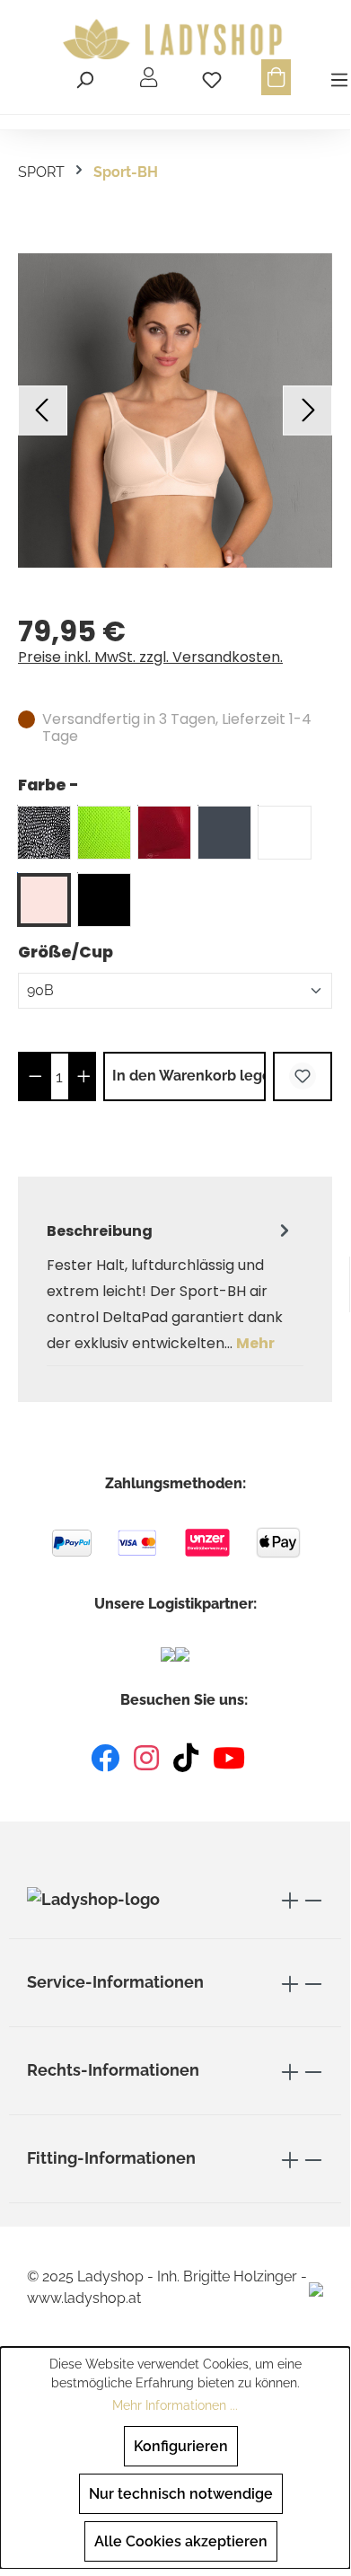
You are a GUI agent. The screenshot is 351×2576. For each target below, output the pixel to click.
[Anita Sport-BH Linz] (175, 410)
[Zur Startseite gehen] (175, 40)
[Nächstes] (307, 411)
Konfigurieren (181, 2446)
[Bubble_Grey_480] (44, 833)
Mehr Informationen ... (175, 2405)
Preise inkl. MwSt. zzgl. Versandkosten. (150, 657)
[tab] (171, 1287)
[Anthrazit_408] (224, 833)
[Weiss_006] (285, 833)
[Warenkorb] (276, 77)
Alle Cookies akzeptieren (181, 2541)
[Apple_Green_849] (104, 833)
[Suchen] (84, 77)
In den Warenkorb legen (189, 1076)
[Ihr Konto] (149, 77)
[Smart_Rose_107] (44, 900)
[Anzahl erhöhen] (84, 1076)
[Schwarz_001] (104, 900)
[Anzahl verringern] (35, 1076)
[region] (175, 410)
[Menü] (337, 77)
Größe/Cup (66, 952)
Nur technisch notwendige (181, 2494)
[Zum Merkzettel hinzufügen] (303, 1076)
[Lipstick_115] (164, 833)
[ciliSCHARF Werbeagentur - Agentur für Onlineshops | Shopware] (316, 2288)
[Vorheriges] (43, 411)
